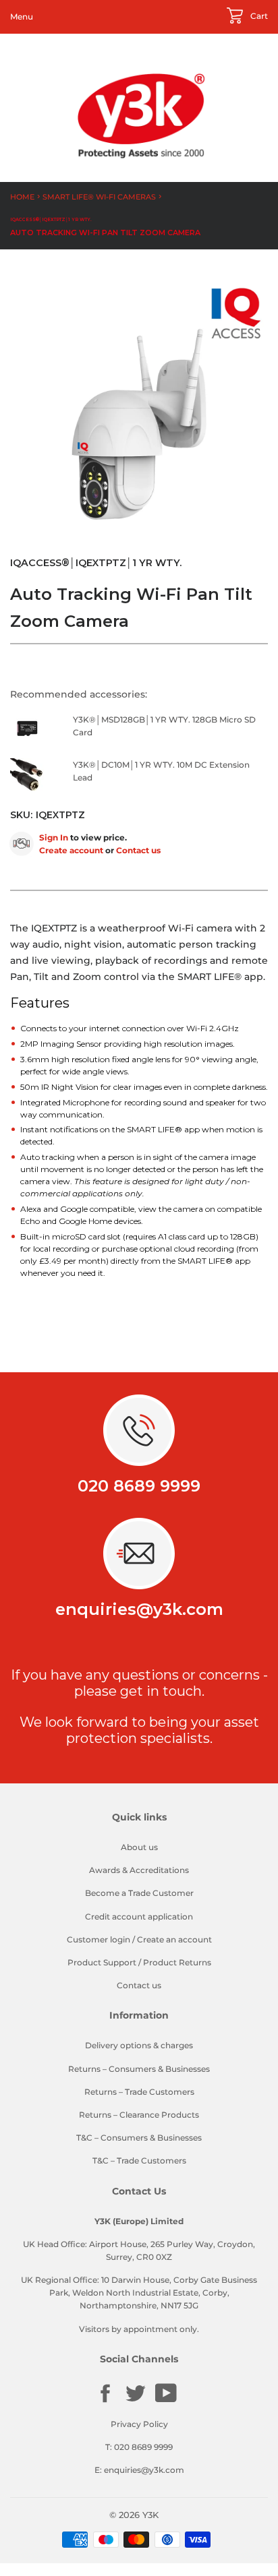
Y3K (150, 2515)
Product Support (102, 1962)
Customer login (99, 1939)
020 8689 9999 (139, 1486)
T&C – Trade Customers (139, 2160)
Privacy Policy (139, 2424)
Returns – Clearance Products (139, 2115)
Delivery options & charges (139, 2045)
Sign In (54, 837)
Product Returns (177, 1962)
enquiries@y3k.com (139, 1609)
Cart (258, 16)
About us (139, 1847)
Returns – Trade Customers (139, 2092)
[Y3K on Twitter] (136, 2401)
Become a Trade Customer (139, 1893)
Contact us (138, 850)
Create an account (174, 1939)
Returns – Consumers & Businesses (139, 2069)
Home (22, 197)
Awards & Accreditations (139, 1870)
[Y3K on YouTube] (166, 2400)
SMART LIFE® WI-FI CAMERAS (99, 197)
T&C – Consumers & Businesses (139, 2138)
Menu (22, 17)
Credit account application (139, 1916)
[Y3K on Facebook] (105, 2401)
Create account (71, 850)
